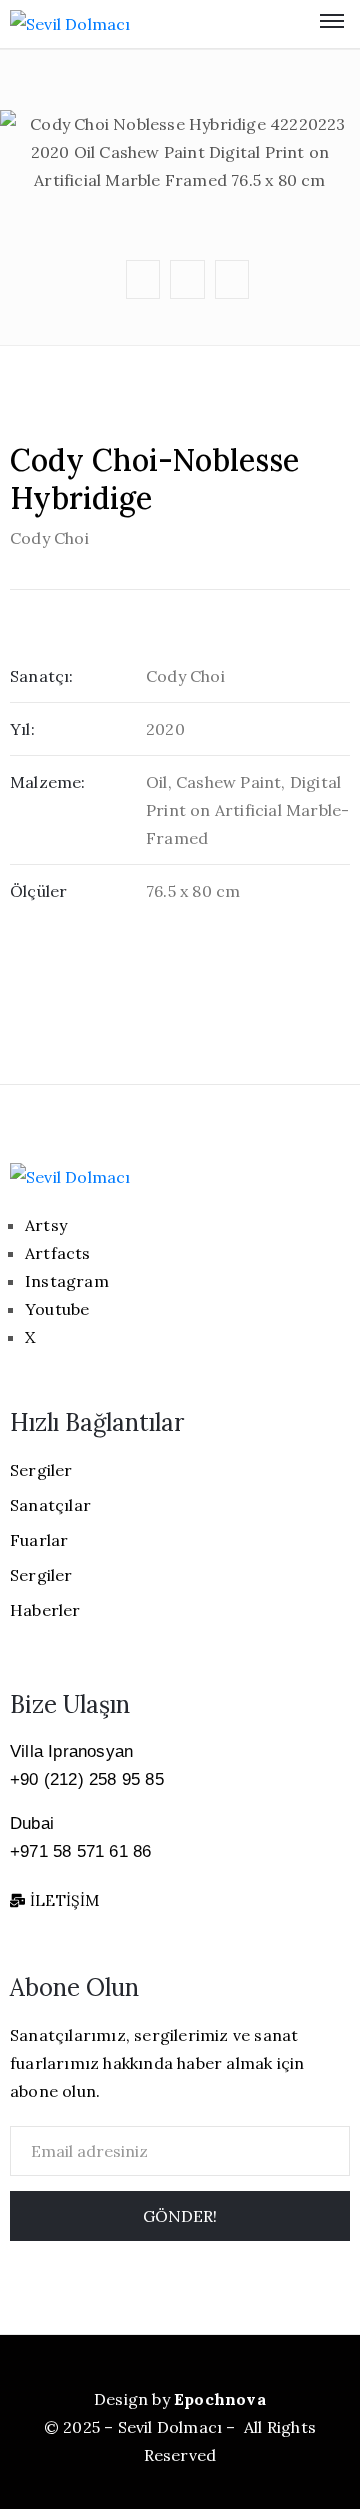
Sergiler (41, 1470)
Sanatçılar (50, 1505)
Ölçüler (38, 891)
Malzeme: (48, 782)
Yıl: (22, 729)
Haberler (45, 1610)
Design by (180, 2399)
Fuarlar (39, 1540)
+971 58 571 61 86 (80, 1851)
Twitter (184, 80)
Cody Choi (49, 538)
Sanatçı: (42, 676)
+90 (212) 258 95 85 (87, 1779)
